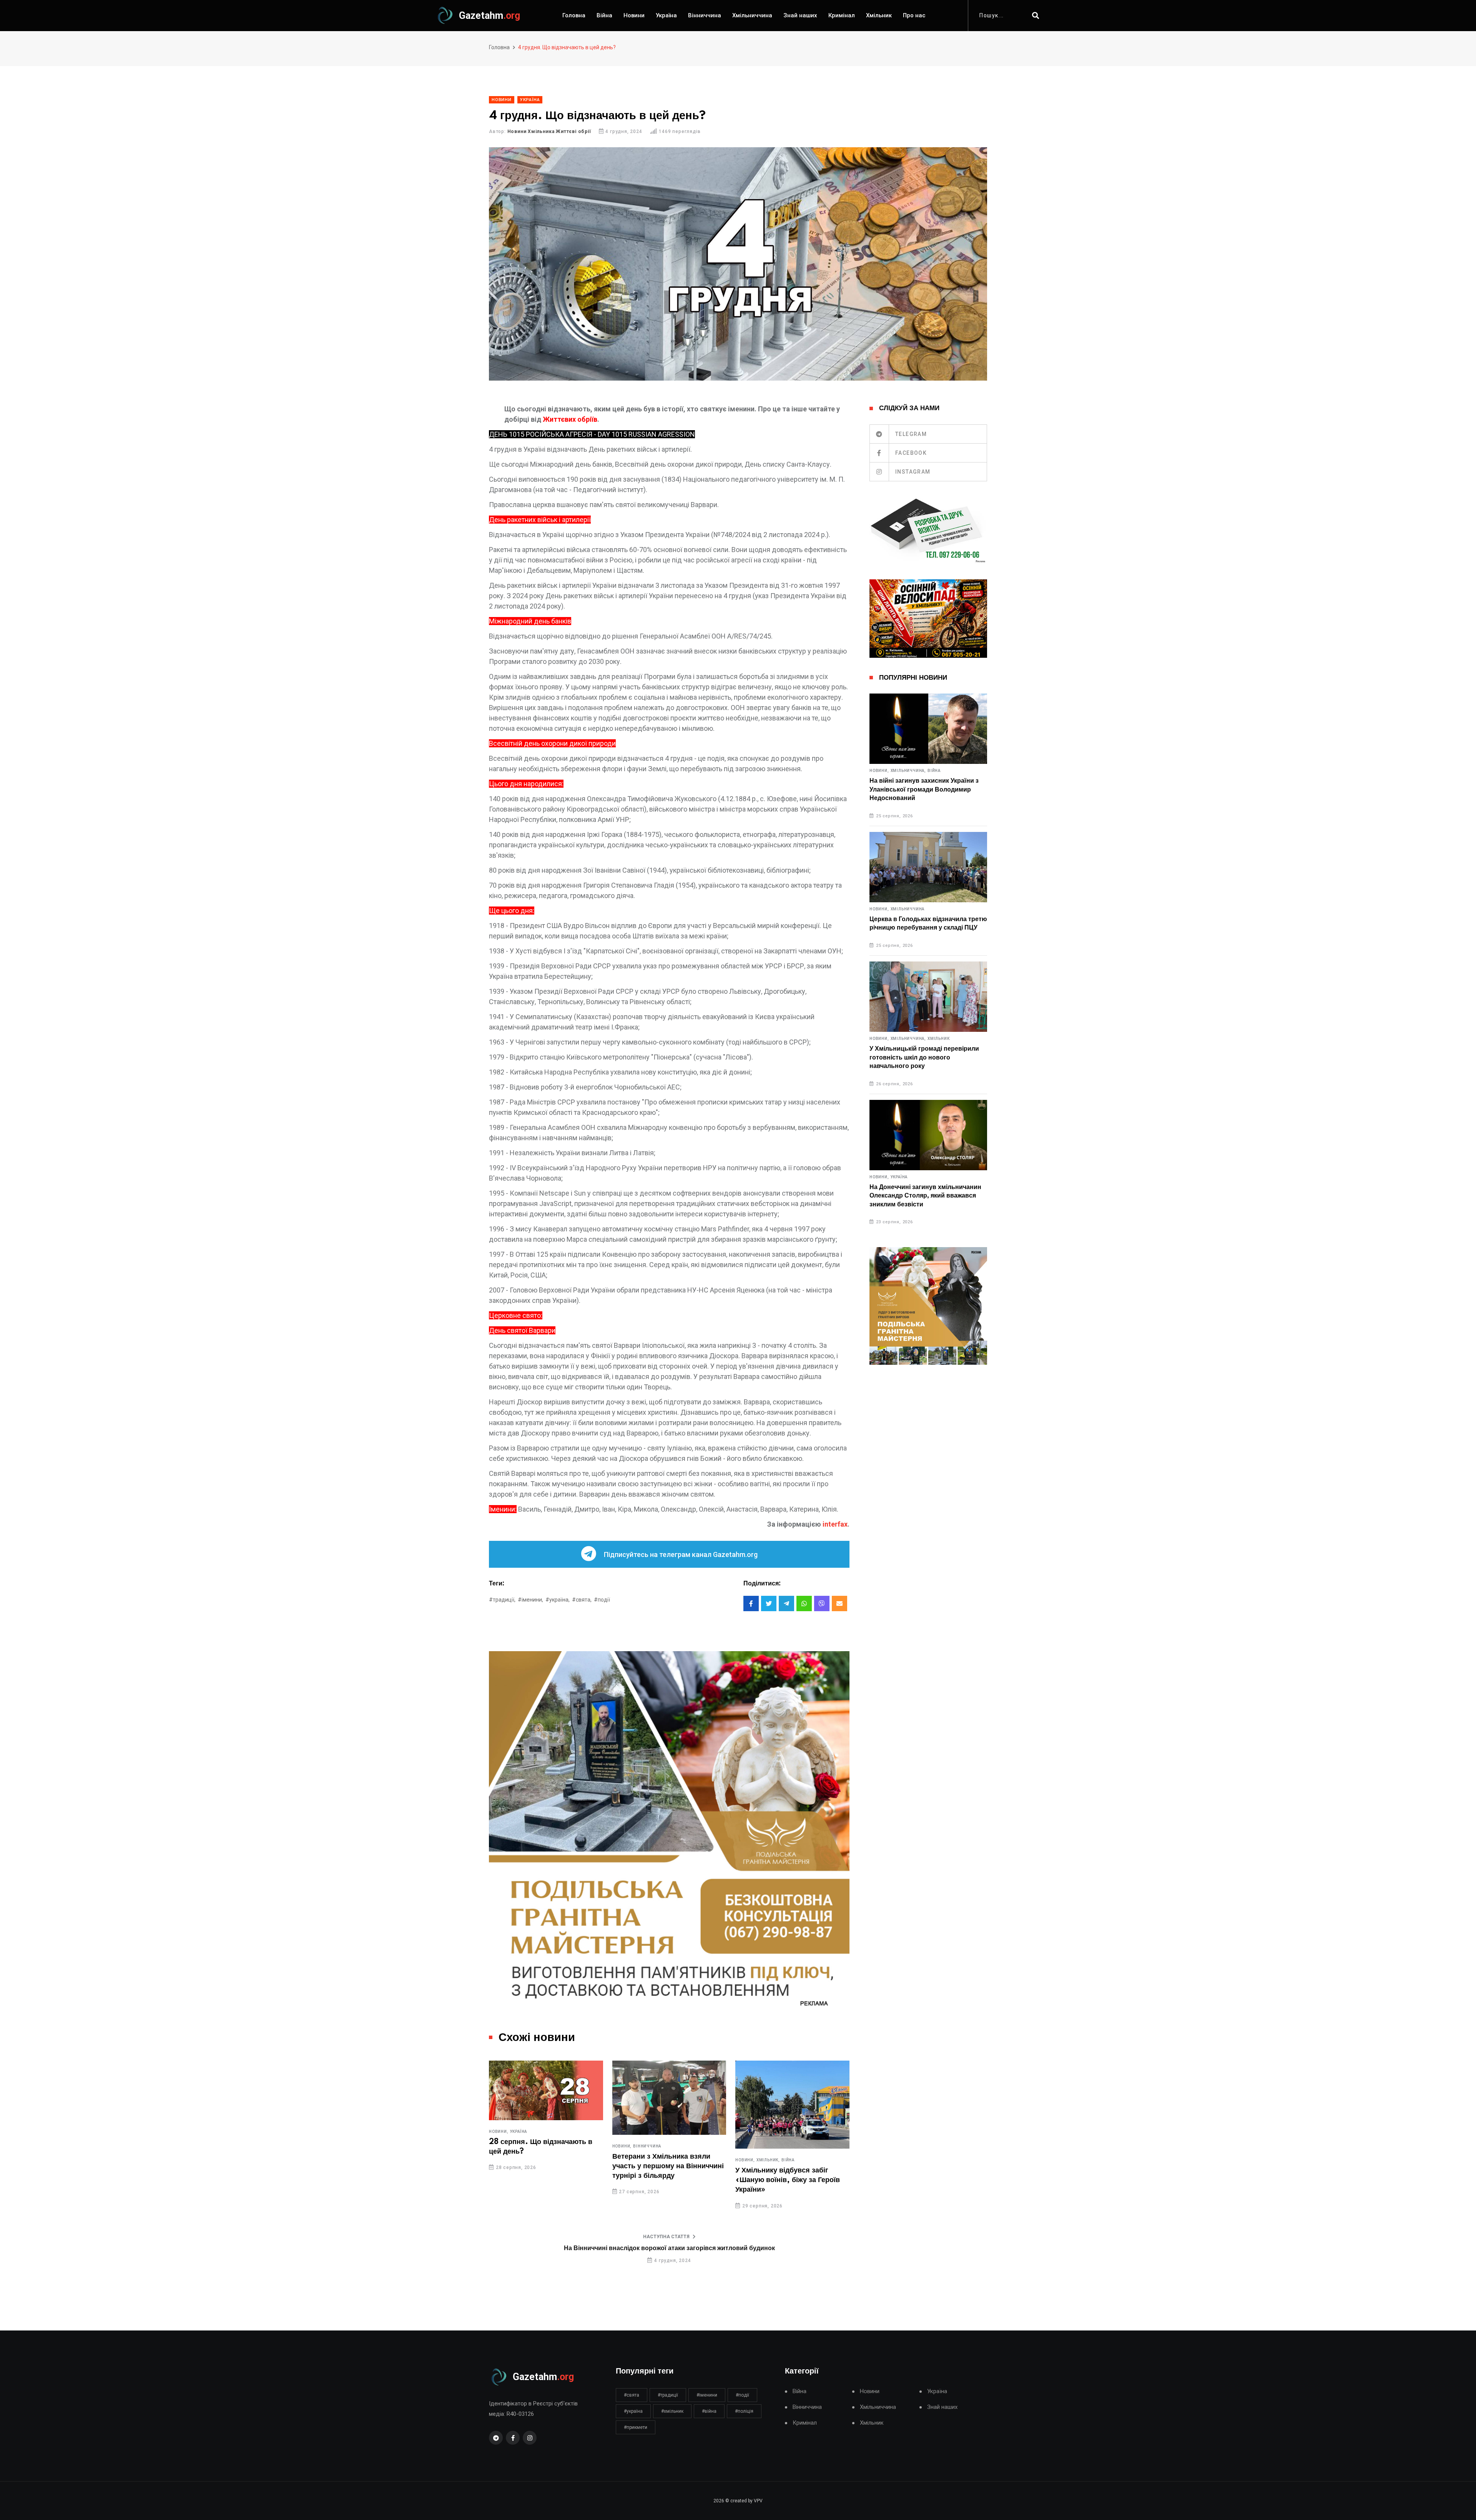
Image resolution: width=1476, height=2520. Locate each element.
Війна (604, 15)
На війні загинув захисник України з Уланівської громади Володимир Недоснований (924, 789)
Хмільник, (645, 2160)
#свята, (582, 1600)
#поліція (744, 2411)
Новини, (499, 2146)
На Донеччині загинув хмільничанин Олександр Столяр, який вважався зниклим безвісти (925, 1196)
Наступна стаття (666, 2237)
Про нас (914, 15)
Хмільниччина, (908, 771)
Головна (574, 15)
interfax (835, 1524)
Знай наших (800, 15)
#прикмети (636, 2427)
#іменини (707, 2395)
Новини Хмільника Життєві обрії (549, 131)
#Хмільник (672, 2411)
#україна (633, 2411)
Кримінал (842, 15)
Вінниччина (705, 15)
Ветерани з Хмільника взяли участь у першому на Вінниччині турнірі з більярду (545, 2166)
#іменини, (530, 1600)
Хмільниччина (752, 15)
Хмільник (879, 15)
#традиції (668, 2395)
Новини (634, 15)
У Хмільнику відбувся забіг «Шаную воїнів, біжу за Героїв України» (665, 2180)
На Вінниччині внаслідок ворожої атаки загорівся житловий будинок (669, 2248)
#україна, (558, 1600)
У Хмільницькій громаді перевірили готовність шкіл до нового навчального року (924, 1057)
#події (602, 1600)
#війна (709, 2411)
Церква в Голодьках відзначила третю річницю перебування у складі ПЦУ (928, 923)
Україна (666, 15)
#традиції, (502, 1600)
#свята (632, 2395)
